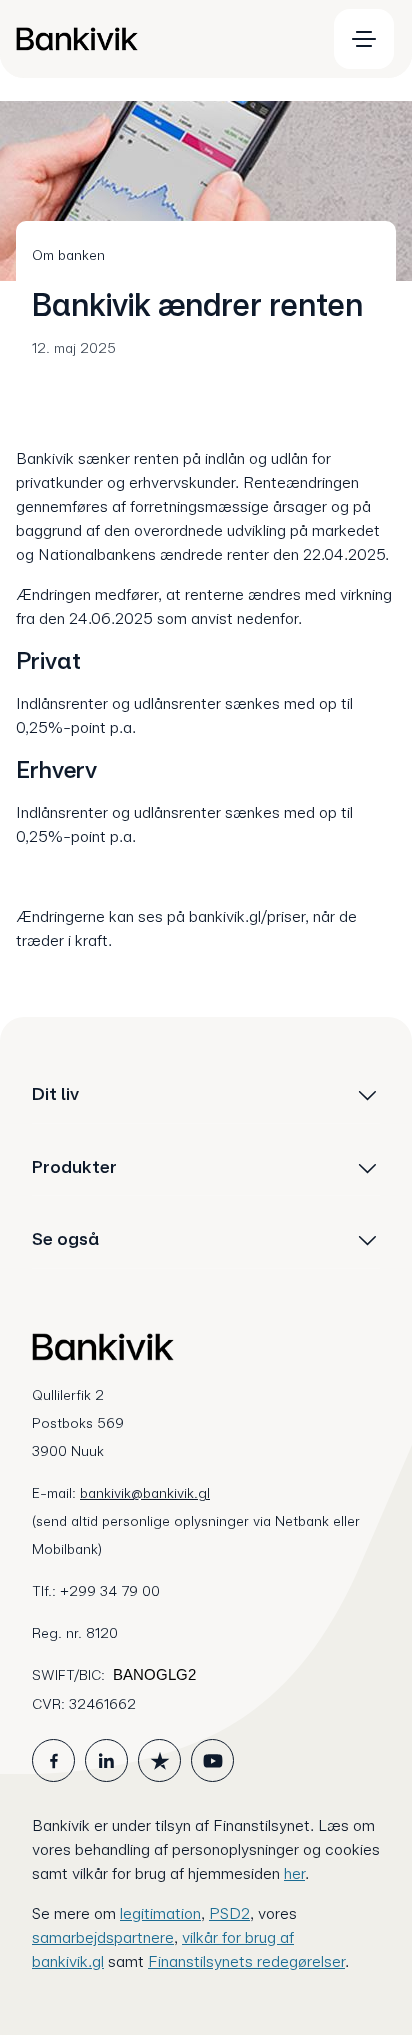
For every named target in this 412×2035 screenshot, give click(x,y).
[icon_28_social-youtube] (212, 1760)
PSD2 (229, 1913)
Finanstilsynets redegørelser (246, 1961)
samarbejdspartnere (103, 1937)
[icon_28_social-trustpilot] (159, 1760)
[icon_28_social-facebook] (53, 1760)
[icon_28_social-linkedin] (106, 1760)
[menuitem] (162, 39)
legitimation (160, 1913)
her (294, 1873)
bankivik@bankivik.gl (145, 1493)
